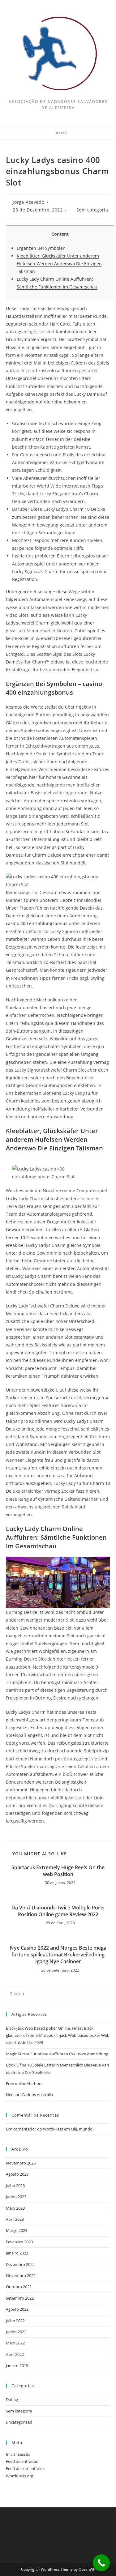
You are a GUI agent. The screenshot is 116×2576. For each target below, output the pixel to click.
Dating (12, 2399)
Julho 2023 (15, 2186)
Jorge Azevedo (28, 202)
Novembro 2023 (21, 2163)
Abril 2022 (15, 2354)
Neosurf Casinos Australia (29, 2095)
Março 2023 (17, 2230)
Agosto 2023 (17, 2174)
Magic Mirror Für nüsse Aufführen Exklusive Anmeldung (57, 2054)
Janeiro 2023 (17, 2253)
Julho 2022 (15, 2321)
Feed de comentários (25, 2468)
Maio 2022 (15, 2343)
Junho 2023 (16, 2197)
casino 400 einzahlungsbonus (37, 923)
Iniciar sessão (18, 2454)
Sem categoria (92, 210)
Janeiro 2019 (17, 2365)
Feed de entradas (22, 2461)
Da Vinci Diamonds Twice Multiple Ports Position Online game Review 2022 (58, 1911)
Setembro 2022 (20, 2298)
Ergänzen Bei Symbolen (41, 248)
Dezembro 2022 (20, 2264)
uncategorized (19, 2422)
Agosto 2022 (17, 2309)
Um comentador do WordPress (34, 2129)
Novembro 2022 (21, 2275)
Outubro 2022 (19, 2287)
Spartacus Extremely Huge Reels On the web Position (58, 1871)
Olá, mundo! (82, 2129)
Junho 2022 (16, 2332)
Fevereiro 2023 (19, 2242)
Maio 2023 (15, 2208)
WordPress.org (19, 2476)
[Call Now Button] (101, 2563)
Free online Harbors (24, 2083)
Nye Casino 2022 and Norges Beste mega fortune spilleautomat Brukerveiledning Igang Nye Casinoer (58, 1955)
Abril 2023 (15, 2219)
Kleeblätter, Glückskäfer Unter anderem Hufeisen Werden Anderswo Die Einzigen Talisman (59, 264)
